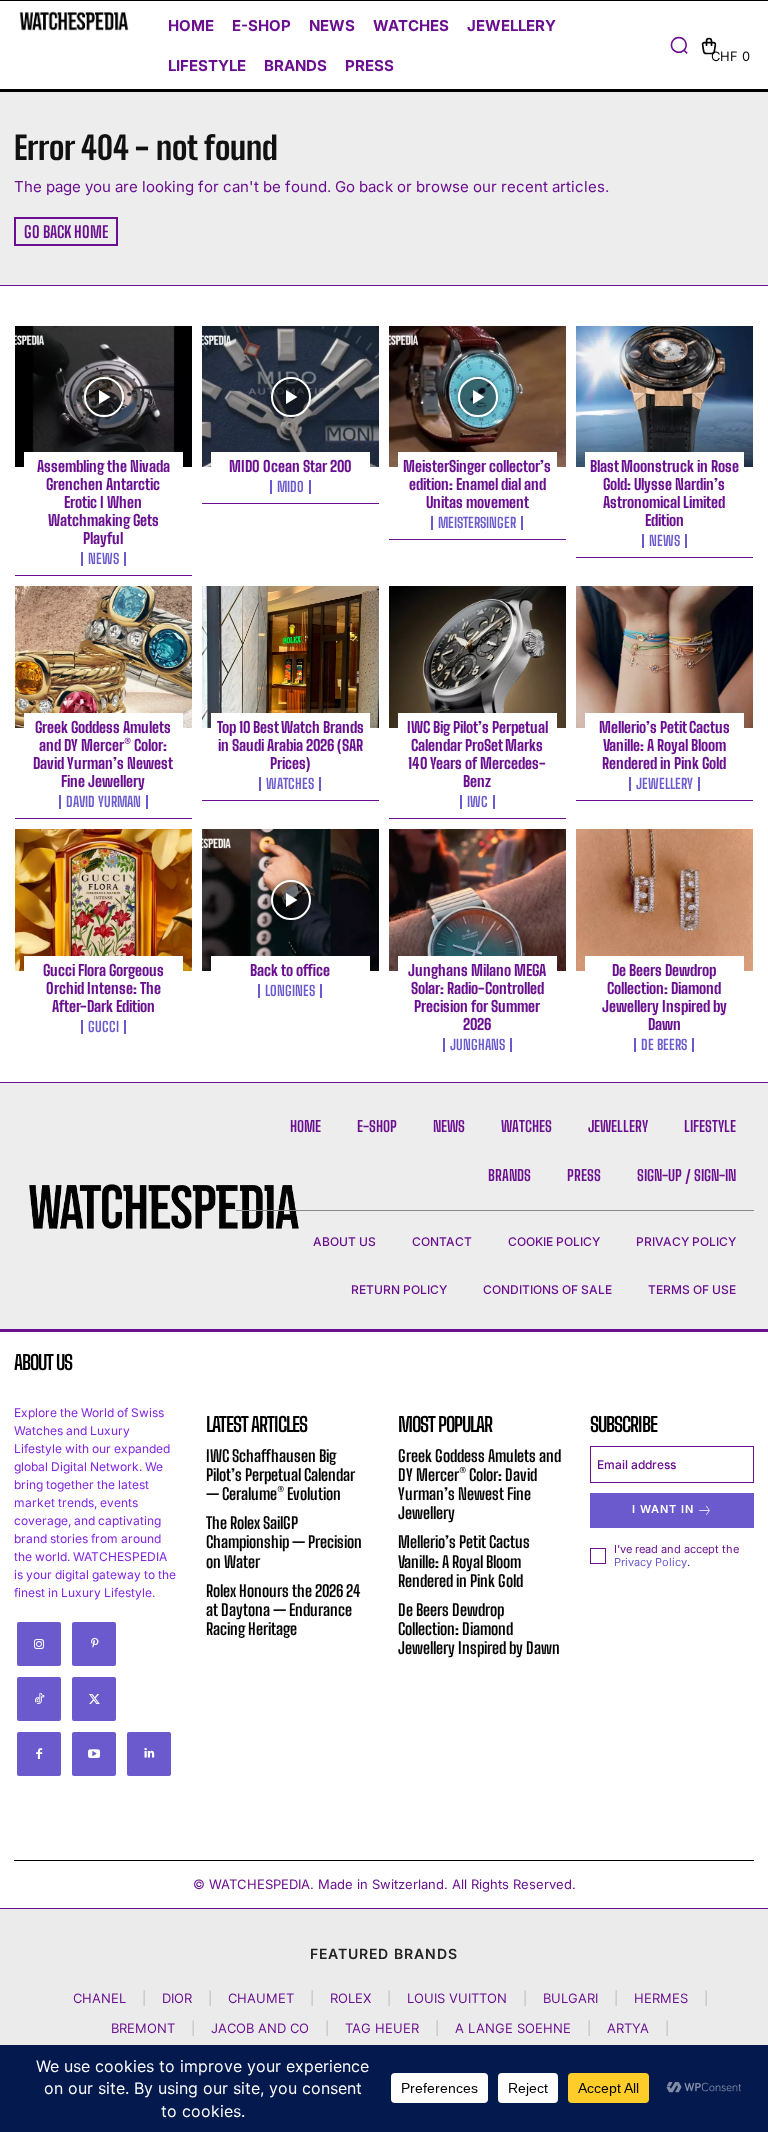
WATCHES (290, 784)
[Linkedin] (149, 1754)
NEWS (103, 559)
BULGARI (570, 1998)
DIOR (177, 1998)
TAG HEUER (382, 2028)
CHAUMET (261, 1998)
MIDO (290, 487)
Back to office (290, 970)
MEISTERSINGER (477, 523)
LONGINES (290, 991)
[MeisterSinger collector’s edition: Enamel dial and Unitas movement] (477, 397)
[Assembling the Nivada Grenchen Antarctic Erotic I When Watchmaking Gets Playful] (103, 397)
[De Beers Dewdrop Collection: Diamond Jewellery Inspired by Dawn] (664, 900)
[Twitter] (94, 1699)
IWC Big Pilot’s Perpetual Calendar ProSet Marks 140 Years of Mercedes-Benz (477, 754)
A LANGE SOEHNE (513, 2028)
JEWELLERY (664, 784)
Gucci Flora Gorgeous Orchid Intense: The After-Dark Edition (103, 988)
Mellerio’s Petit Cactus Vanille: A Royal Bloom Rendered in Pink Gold (664, 745)
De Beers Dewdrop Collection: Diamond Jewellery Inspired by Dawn (664, 997)
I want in (663, 1509)
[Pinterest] (94, 1644)
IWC (477, 802)
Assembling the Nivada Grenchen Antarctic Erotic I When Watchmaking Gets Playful (103, 502)
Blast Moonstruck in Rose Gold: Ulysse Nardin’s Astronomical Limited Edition (664, 493)
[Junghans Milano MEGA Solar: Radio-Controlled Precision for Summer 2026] (477, 900)
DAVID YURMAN (103, 802)
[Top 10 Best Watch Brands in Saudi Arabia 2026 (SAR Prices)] (290, 657)
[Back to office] (290, 900)
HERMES (661, 1998)
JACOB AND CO (260, 2028)
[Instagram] (39, 1644)
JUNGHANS (477, 1045)
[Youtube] (94, 1754)
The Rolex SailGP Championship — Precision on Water (284, 1541)
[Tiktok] (39, 1699)
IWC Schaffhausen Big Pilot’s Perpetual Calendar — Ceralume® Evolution (280, 1474)
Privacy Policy (650, 1562)
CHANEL (99, 1998)
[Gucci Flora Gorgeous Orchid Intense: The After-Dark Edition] (103, 900)
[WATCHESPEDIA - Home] (74, 21)
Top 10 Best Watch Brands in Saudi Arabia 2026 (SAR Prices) (290, 745)
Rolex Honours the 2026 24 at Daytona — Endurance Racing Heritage (283, 1609)
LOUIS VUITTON (457, 1998)
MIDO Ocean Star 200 (290, 466)
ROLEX (350, 1998)
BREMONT (143, 2028)
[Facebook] (39, 1754)
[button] (679, 45)
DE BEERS (664, 1045)
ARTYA (628, 2028)
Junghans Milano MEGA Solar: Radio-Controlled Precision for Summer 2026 (477, 997)
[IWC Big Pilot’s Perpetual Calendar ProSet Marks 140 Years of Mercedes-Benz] (477, 657)
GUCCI (103, 1027)
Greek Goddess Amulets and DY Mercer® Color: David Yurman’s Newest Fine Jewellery (103, 754)
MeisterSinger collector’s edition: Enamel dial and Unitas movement (477, 484)
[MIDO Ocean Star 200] (290, 397)
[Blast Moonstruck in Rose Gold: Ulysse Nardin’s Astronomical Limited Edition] (664, 397)
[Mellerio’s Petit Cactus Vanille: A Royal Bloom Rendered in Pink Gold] (664, 657)
